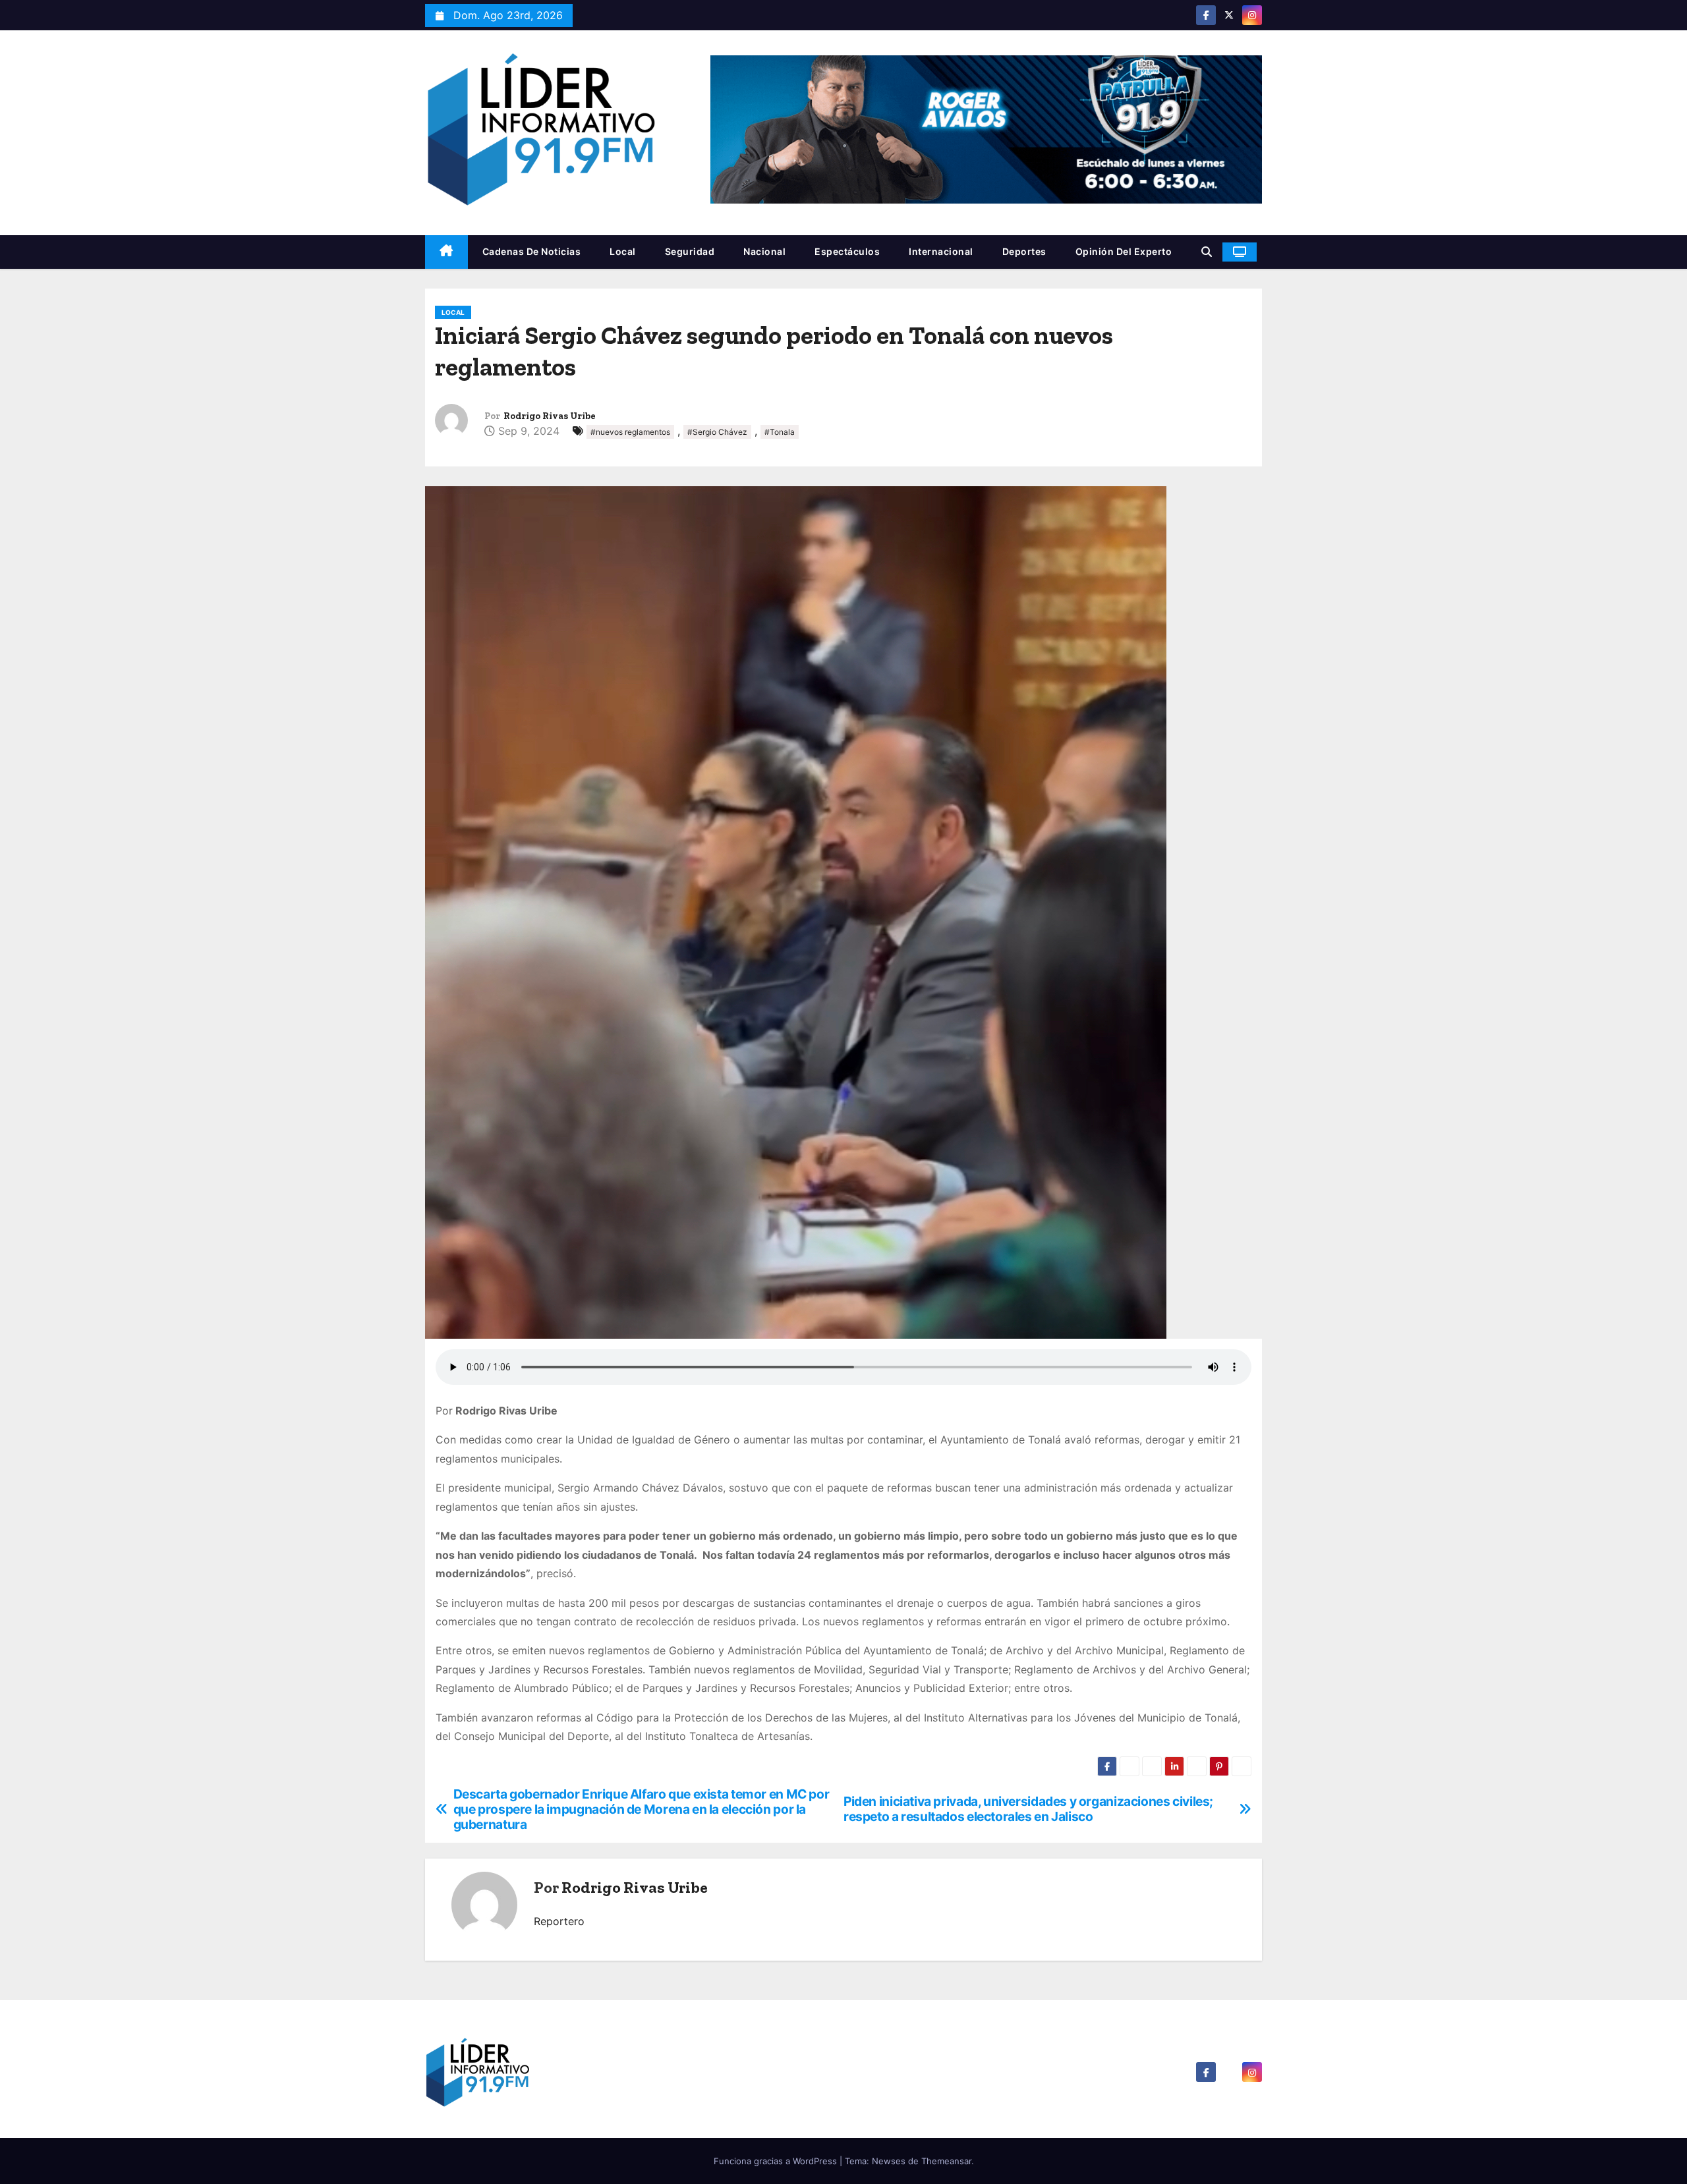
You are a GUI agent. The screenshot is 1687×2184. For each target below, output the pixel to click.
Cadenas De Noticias (532, 251)
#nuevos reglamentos (630, 432)
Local (623, 251)
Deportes (1024, 251)
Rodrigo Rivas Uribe (550, 416)
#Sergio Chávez (717, 432)
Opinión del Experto (1124, 251)
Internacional (941, 251)
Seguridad (690, 251)
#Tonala (780, 432)
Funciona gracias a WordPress (777, 2161)
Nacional (764, 251)
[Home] (446, 252)
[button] (1207, 252)
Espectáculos (847, 251)
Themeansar (946, 2161)
